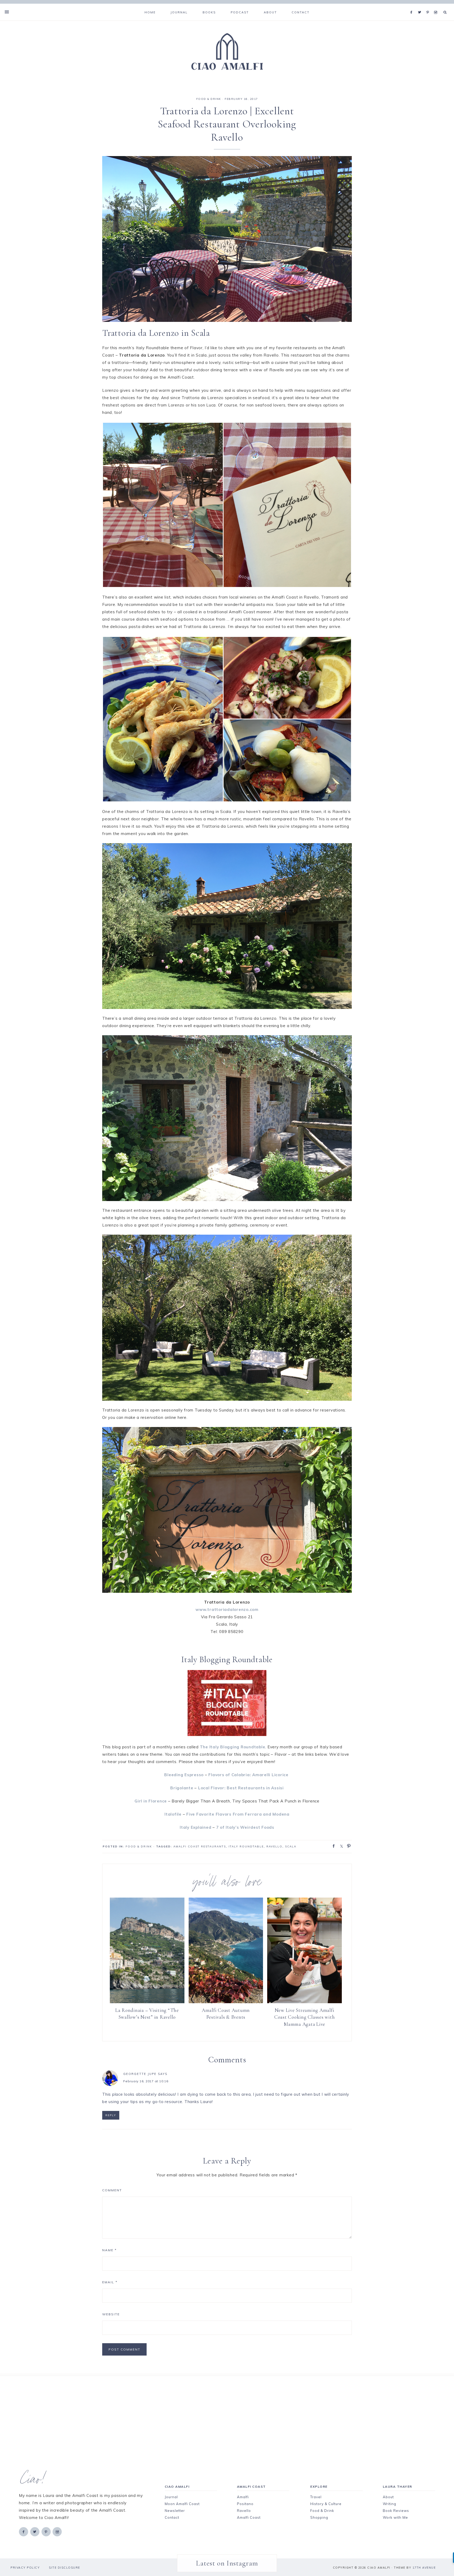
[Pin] (347, 1846)
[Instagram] (437, 6)
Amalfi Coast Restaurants (200, 1846)
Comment (112, 2190)
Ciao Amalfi (227, 52)
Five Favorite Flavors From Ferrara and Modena (238, 1814)
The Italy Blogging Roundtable (233, 1747)
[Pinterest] (429, 6)
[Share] (332, 1846)
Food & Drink (322, 2511)
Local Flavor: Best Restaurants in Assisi (241, 1788)
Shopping (319, 2517)
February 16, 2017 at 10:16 (146, 2081)
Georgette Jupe (140, 2074)
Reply (111, 2115)
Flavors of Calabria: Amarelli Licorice (249, 1775)
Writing (389, 2504)
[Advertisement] (218, 2413)
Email (110, 2282)
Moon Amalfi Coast (182, 2504)
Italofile (173, 1814)
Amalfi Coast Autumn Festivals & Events (226, 2014)
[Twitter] (421, 6)
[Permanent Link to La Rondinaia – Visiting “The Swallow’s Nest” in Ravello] (147, 2002)
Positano (245, 2504)
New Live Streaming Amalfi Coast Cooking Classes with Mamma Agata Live (305, 2017)
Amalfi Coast (249, 2517)
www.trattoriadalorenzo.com (227, 1609)
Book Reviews (396, 2511)
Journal (171, 2497)
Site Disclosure (65, 2568)
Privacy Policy (25, 2568)
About (388, 2497)
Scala (291, 1846)
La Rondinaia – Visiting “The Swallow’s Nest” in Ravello (147, 2014)
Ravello (274, 1846)
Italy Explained (195, 1827)
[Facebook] (413, 6)
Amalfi (243, 2497)
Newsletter (175, 2511)
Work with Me (395, 2517)
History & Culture (326, 2504)
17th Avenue (424, 2568)
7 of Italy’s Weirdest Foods (245, 1827)
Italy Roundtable (246, 1846)
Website (111, 2314)
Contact (172, 2517)
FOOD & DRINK (209, 99)
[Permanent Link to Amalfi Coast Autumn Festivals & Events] (226, 2002)
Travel (316, 2497)
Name (109, 2250)
